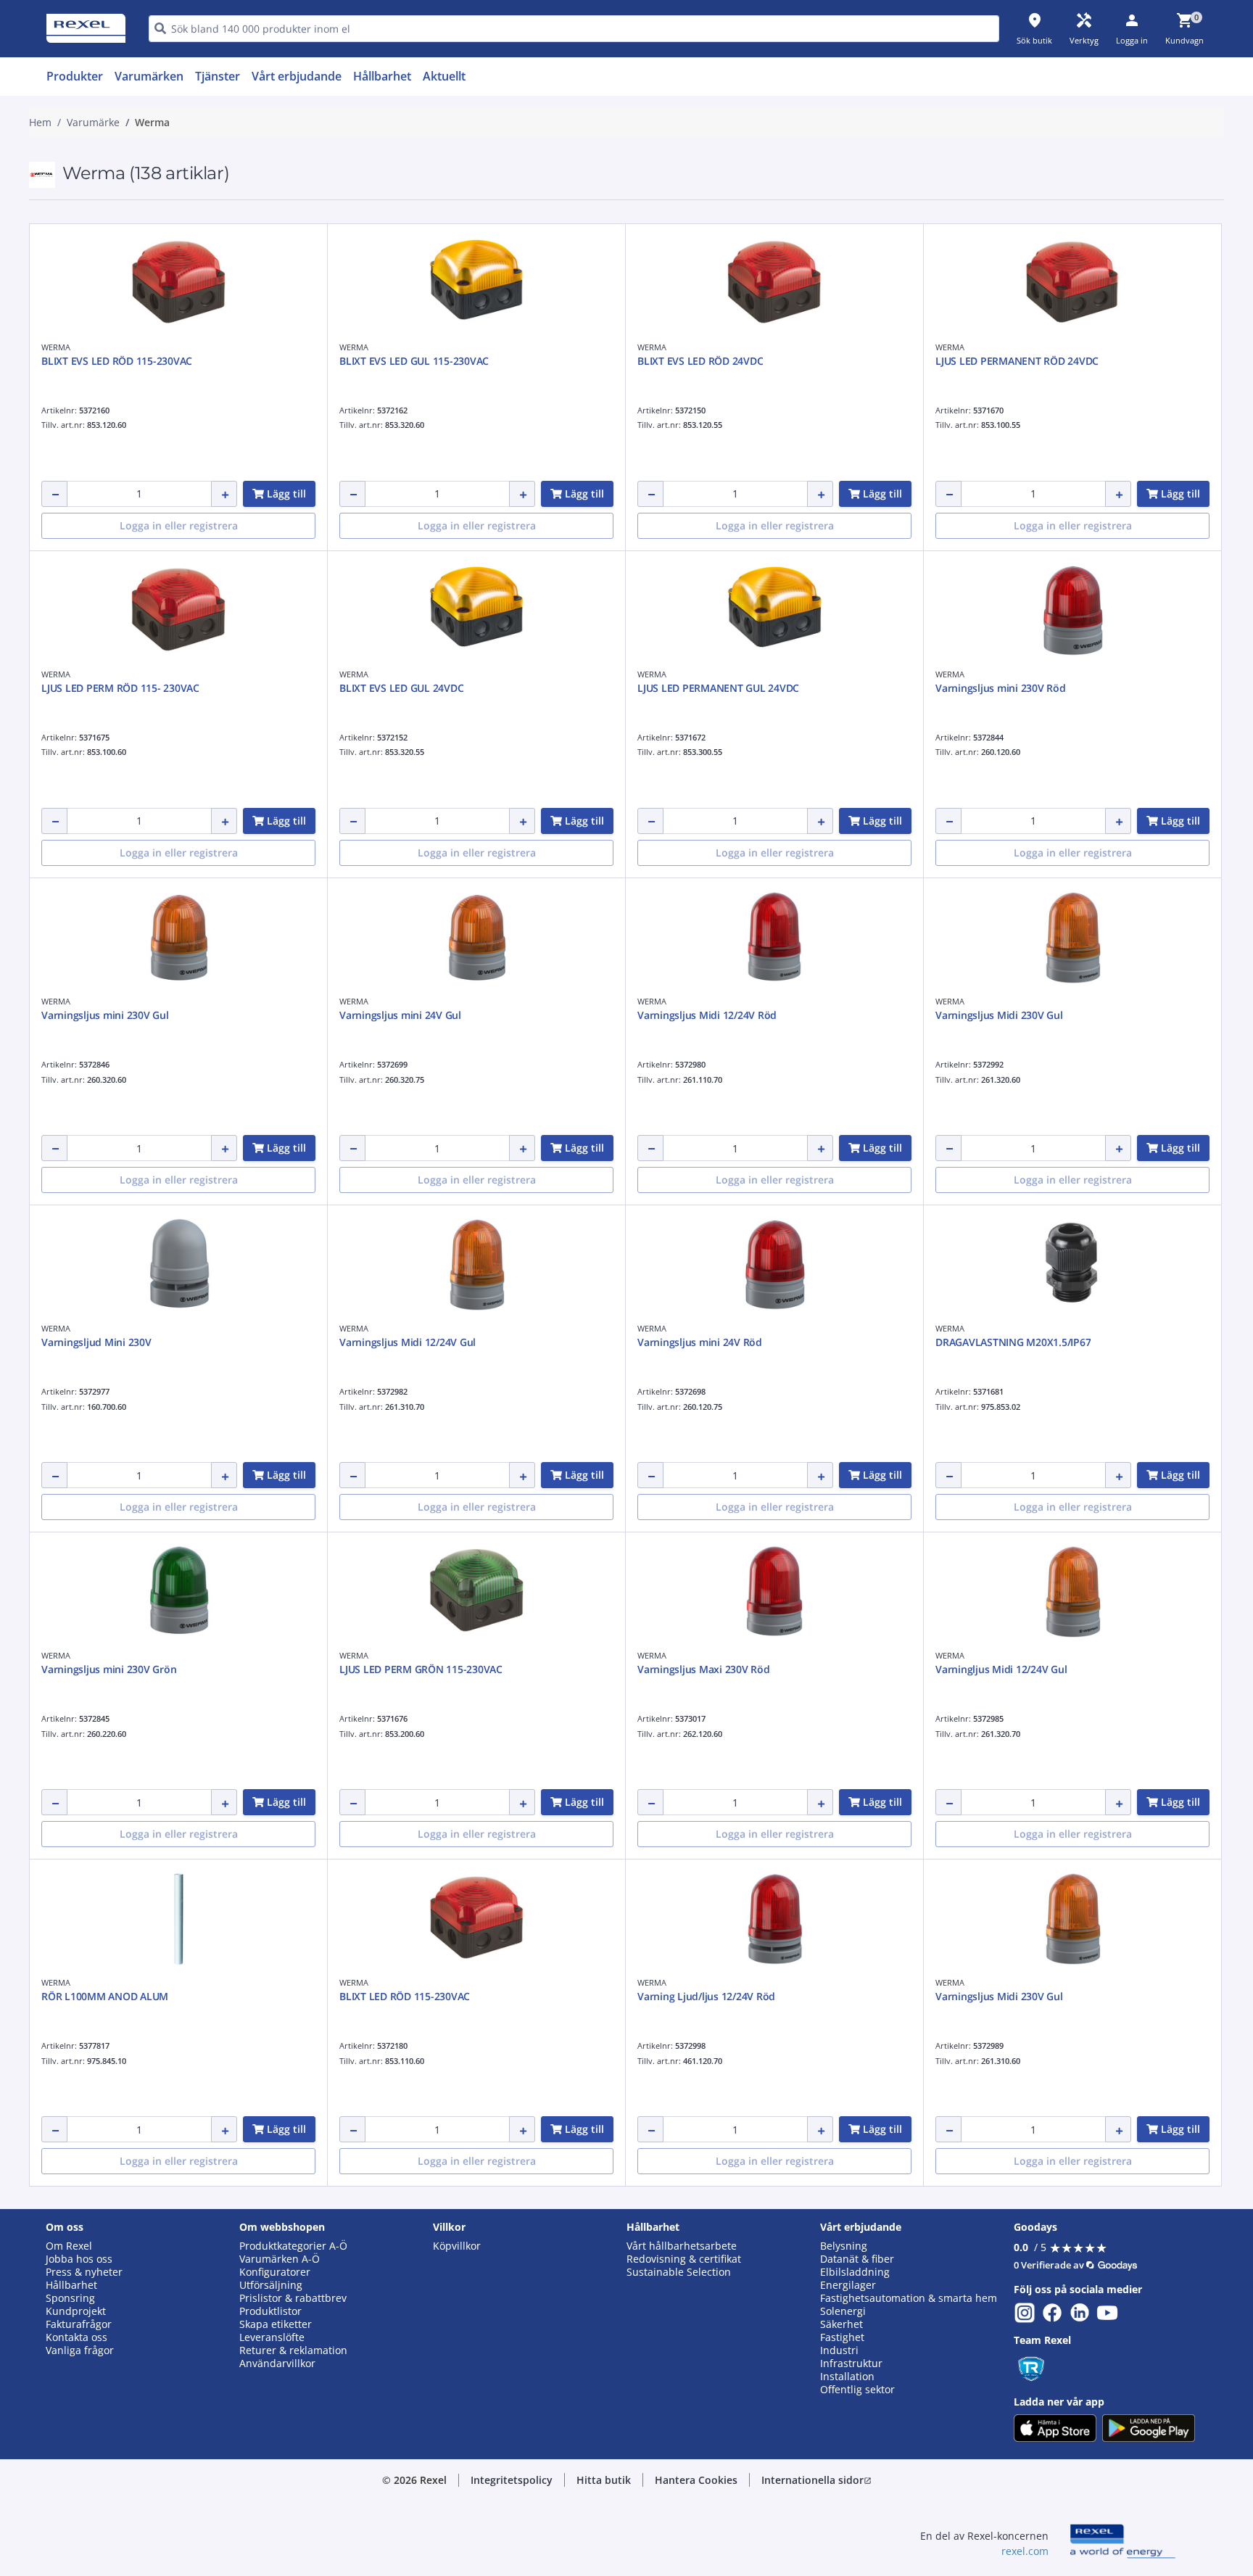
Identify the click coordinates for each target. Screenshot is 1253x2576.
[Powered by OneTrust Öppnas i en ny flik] (805, 780)
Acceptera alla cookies (791, 736)
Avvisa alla (680, 736)
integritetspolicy (646, 499)
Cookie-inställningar (479, 677)
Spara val (467, 736)
